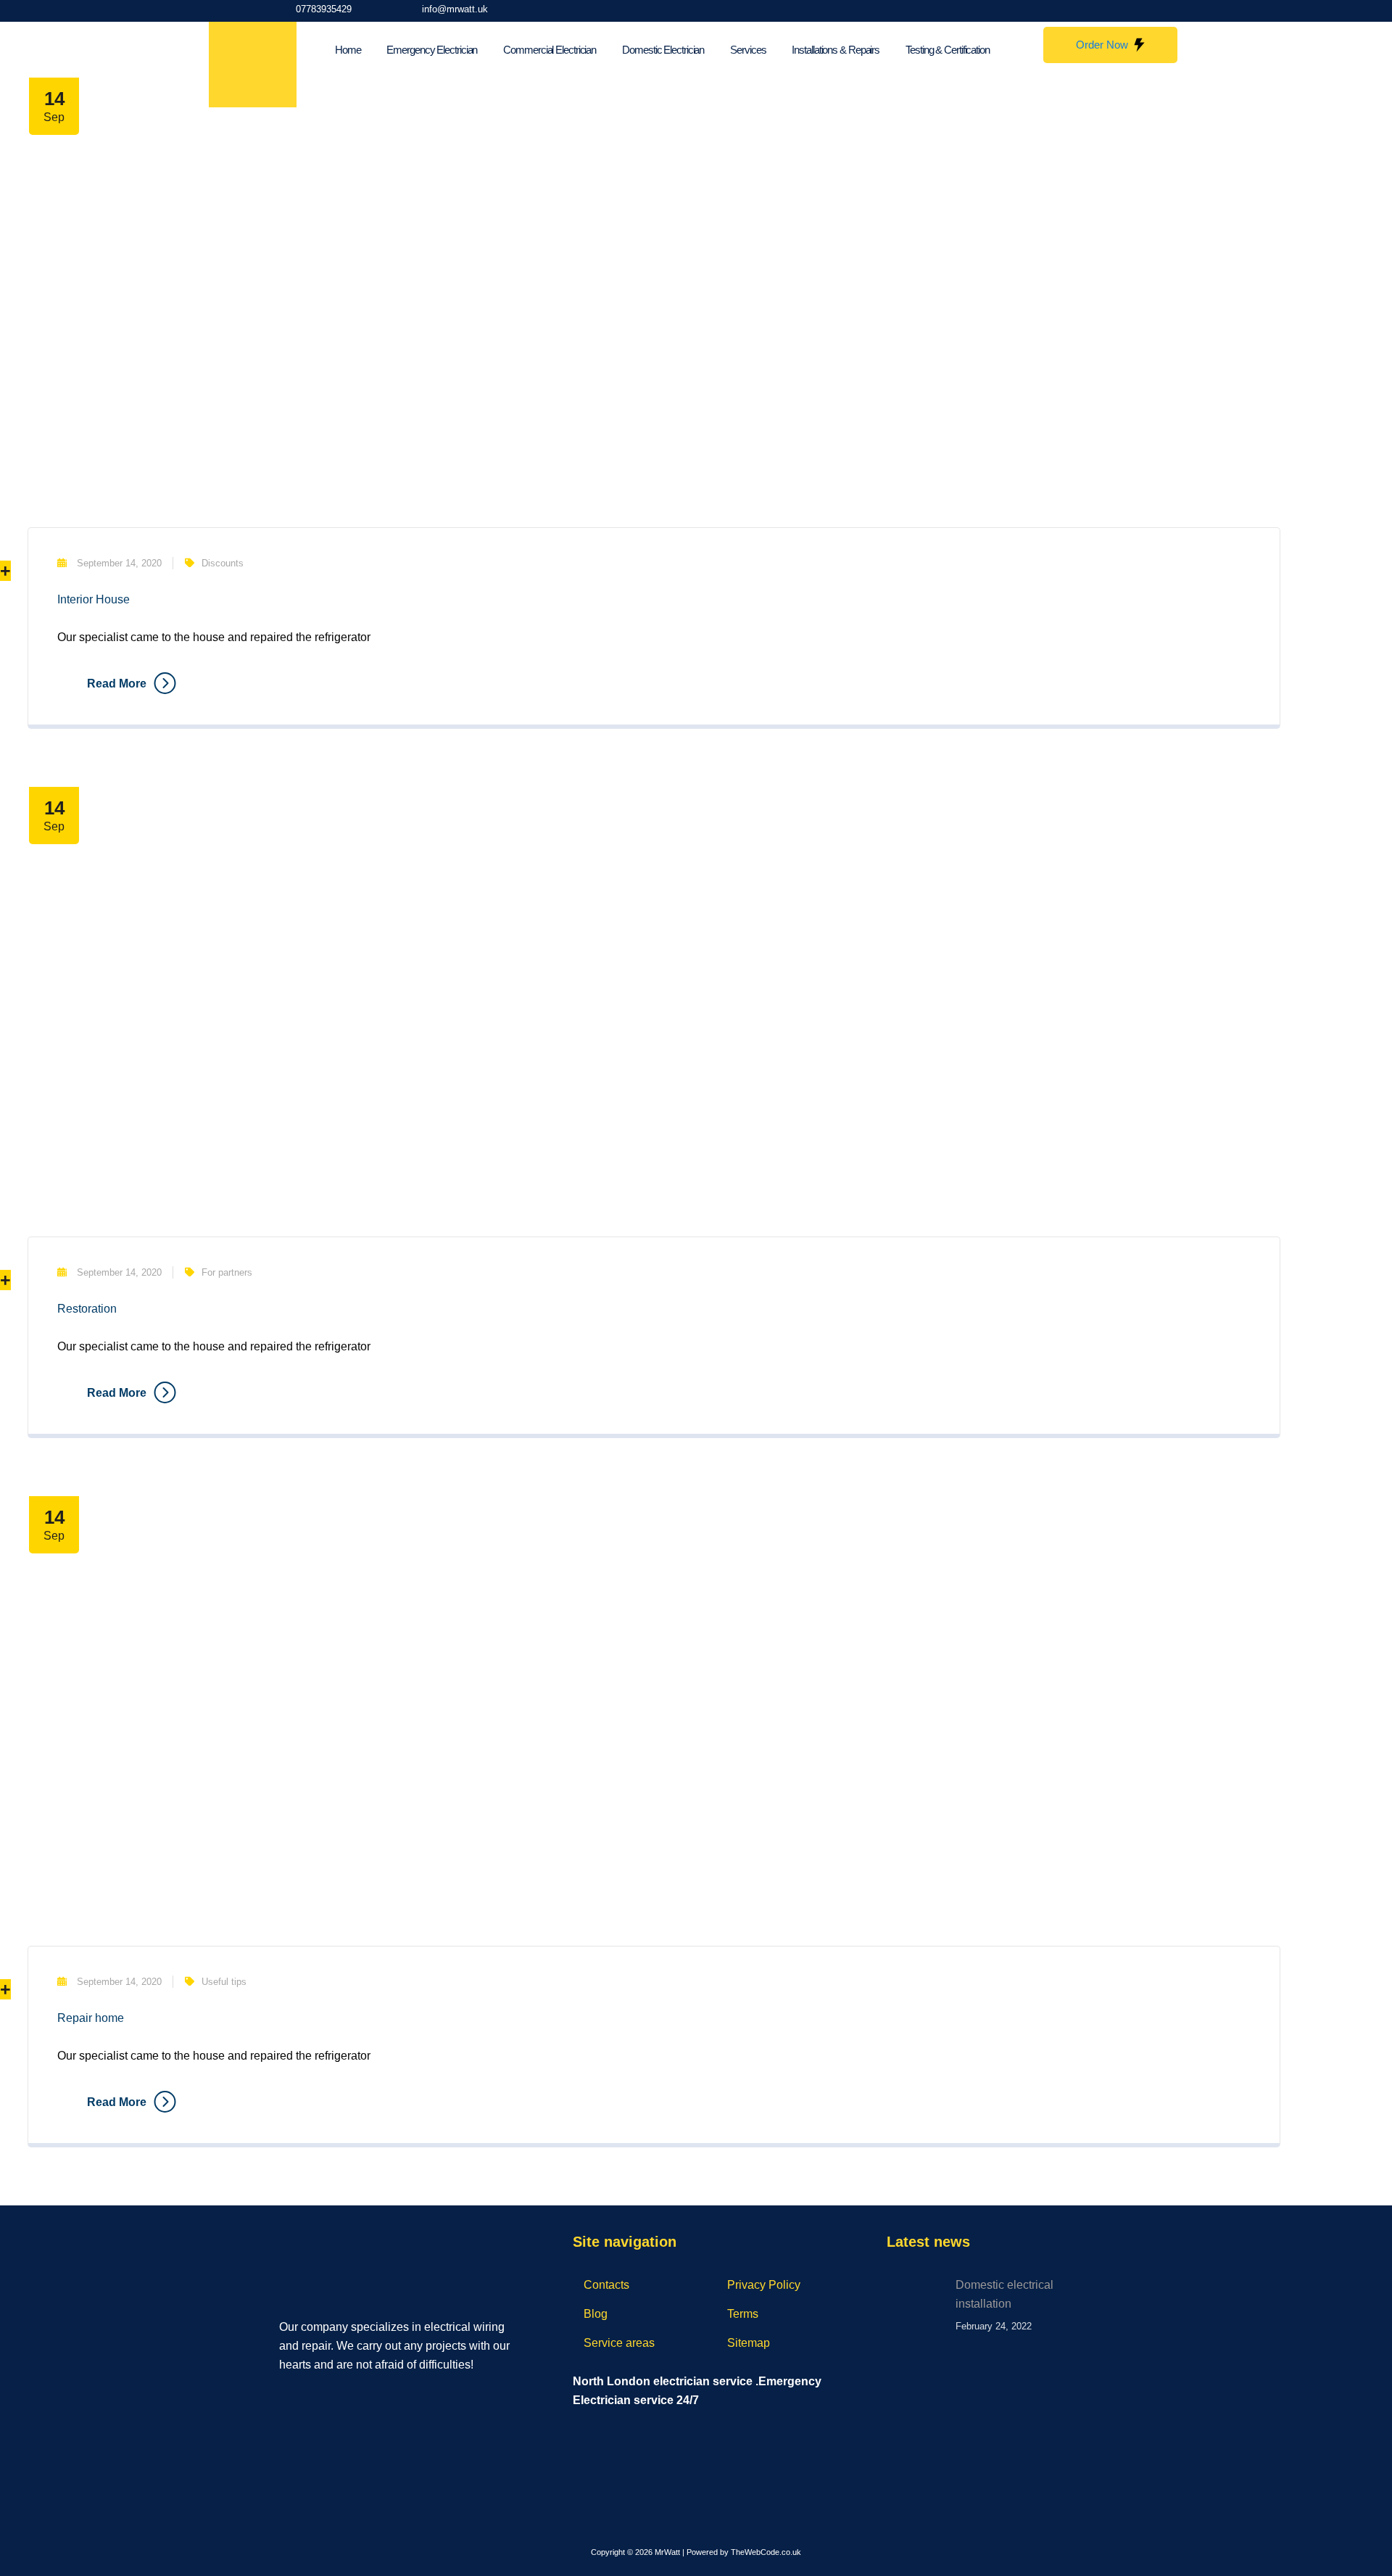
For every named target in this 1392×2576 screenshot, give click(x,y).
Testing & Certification (948, 50)
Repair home (91, 2018)
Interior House (94, 599)
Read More (117, 684)
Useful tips (224, 1982)
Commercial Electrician (550, 50)
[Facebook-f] (1045, 11)
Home (348, 50)
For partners (227, 1272)
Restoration (87, 1309)
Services (748, 50)
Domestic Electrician (663, 50)
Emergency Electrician (432, 50)
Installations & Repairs (836, 50)
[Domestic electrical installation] (916, 2305)
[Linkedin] (347, 2396)
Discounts (223, 563)
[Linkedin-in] (1106, 11)
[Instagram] (1075, 11)
